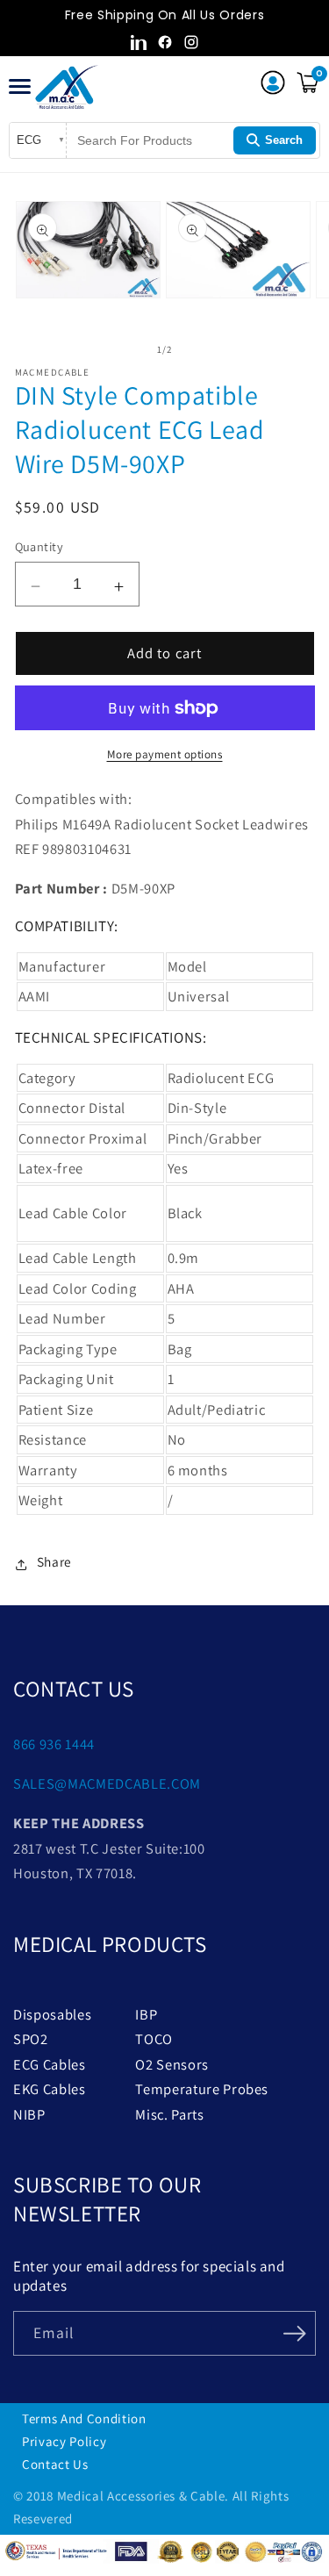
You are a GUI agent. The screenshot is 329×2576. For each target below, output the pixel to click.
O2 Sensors (172, 2064)
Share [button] (54, 1561)
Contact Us (55, 2464)
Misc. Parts (169, 2114)
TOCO (154, 2039)
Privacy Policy (64, 2441)
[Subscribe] (295, 2332)
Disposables (52, 2014)
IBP (146, 2014)
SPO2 (31, 2039)
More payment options (165, 754)
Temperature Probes (202, 2089)
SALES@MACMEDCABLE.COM (107, 1783)
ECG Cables (50, 2064)
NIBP (29, 2114)
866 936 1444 (54, 1744)
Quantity (39, 546)
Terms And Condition (84, 2418)
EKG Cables (50, 2089)
